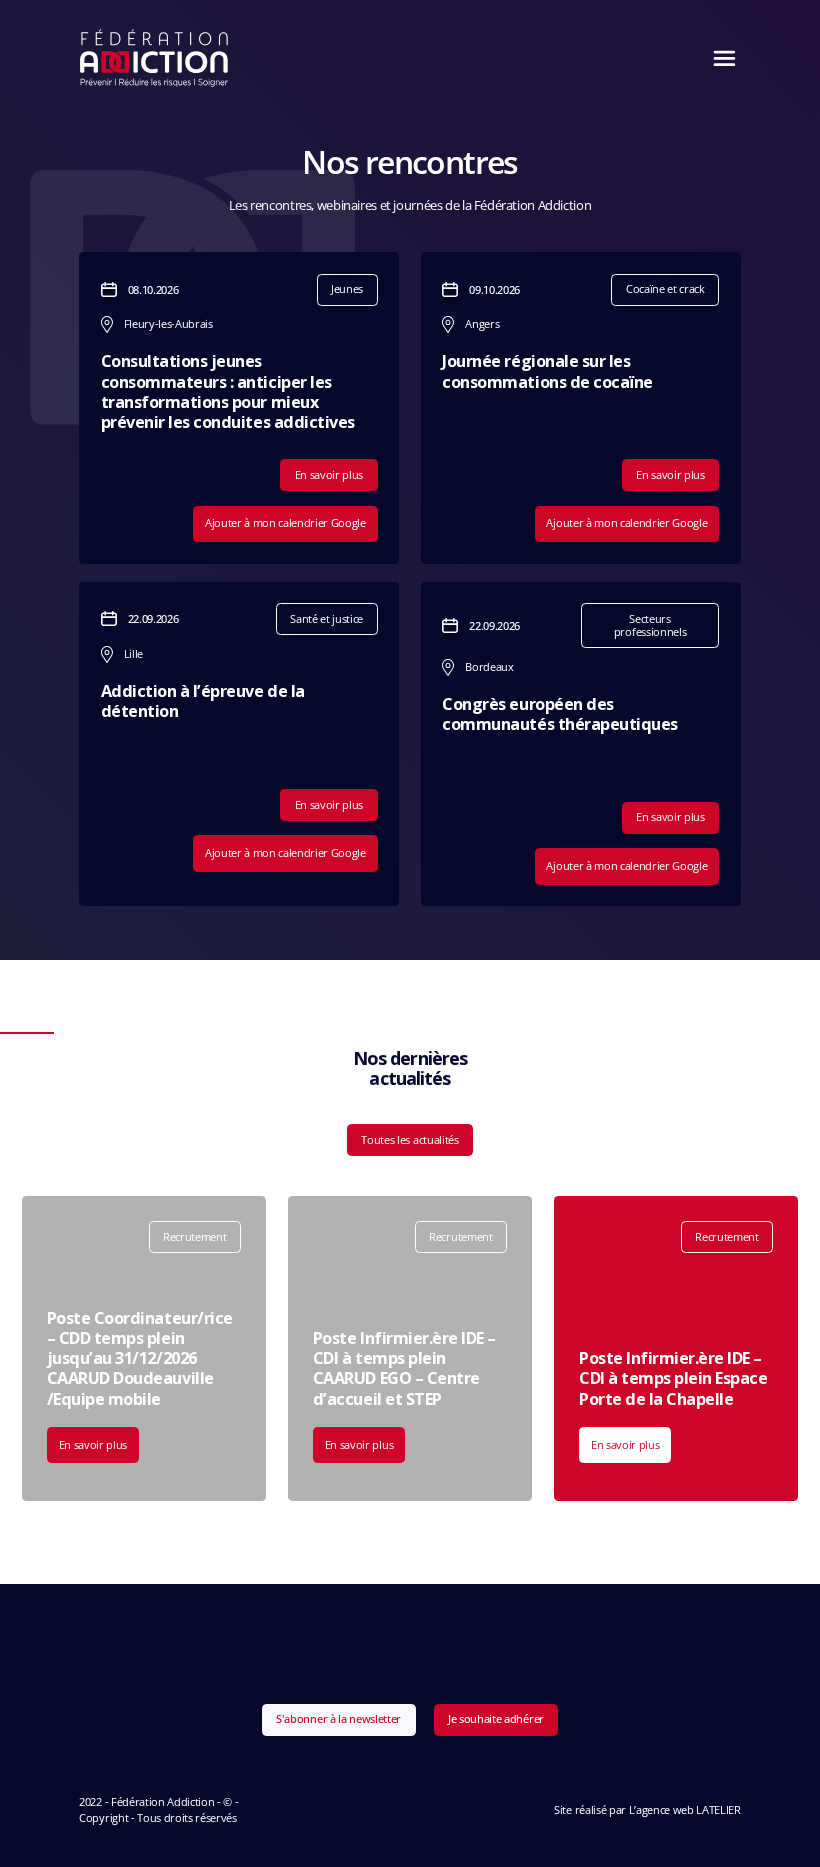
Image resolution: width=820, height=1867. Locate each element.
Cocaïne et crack (665, 288)
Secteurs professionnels (650, 625)
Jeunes (347, 288)
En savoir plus (329, 474)
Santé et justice (326, 618)
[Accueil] (154, 58)
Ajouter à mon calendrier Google (285, 522)
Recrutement (194, 1236)
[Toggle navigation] (719, 58)
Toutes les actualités (409, 1139)
